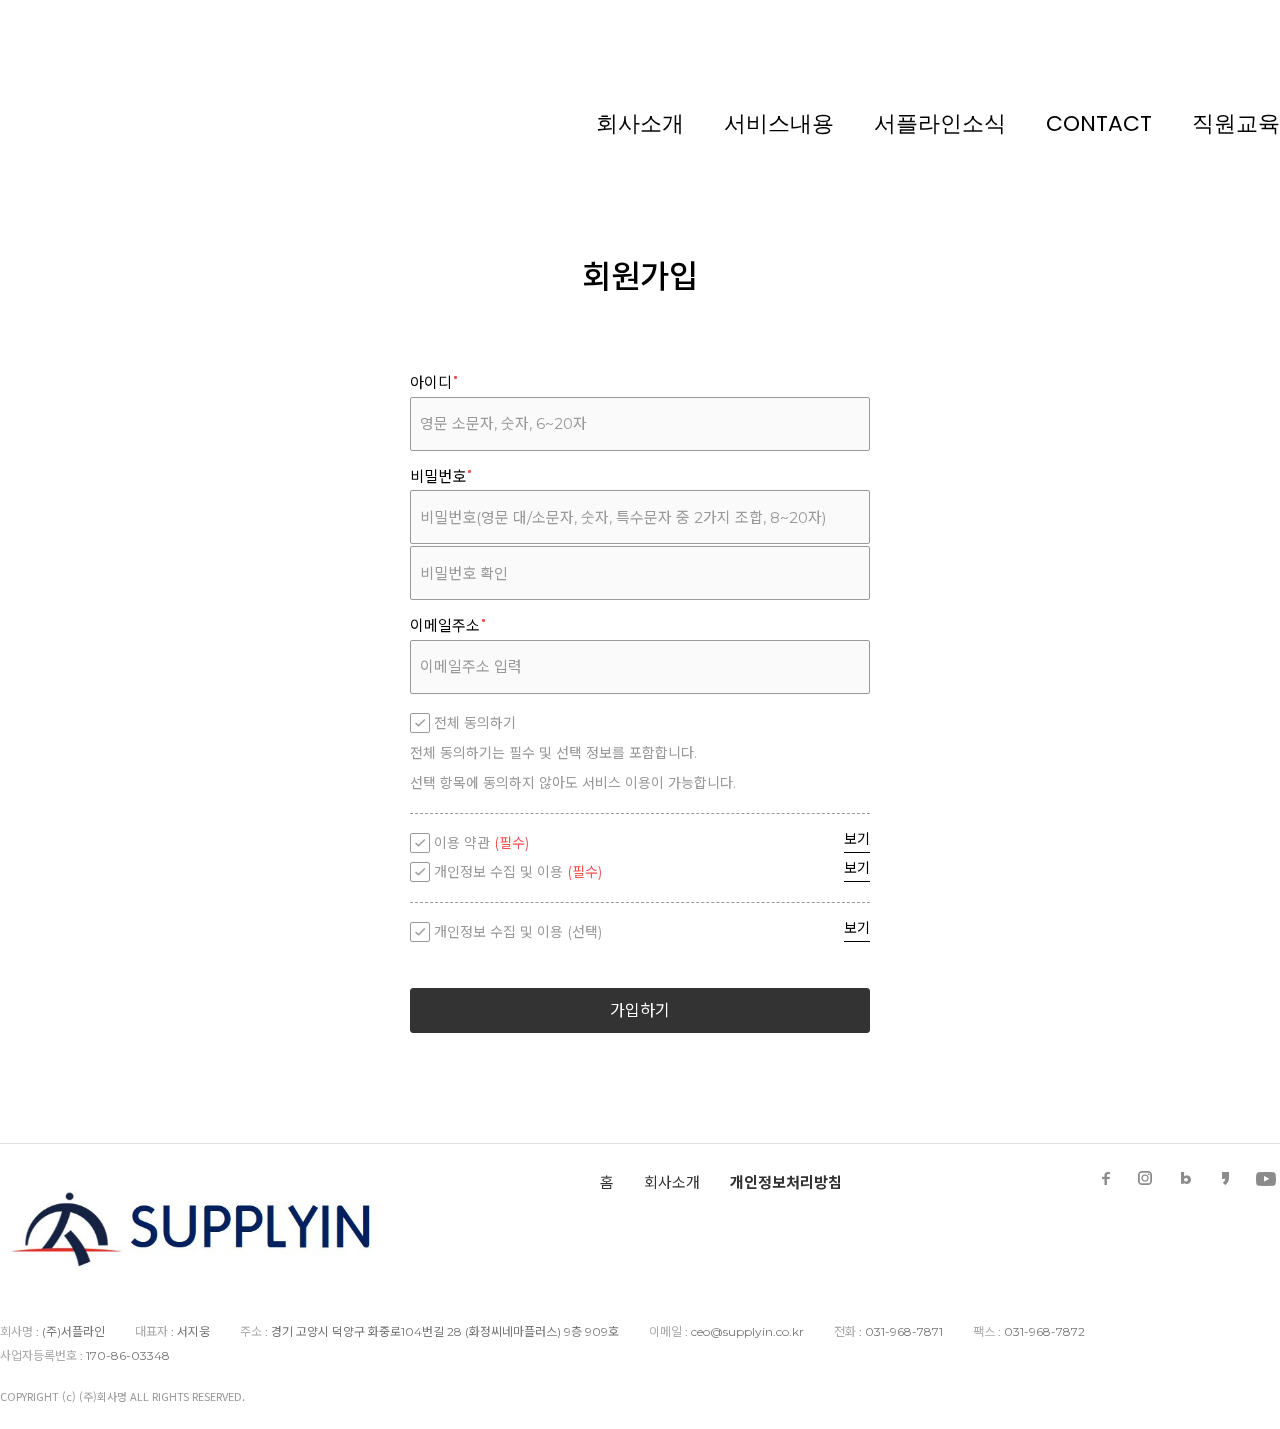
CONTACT (1099, 123)
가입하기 (640, 1010)
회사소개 (640, 123)
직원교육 (1236, 123)
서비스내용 (779, 123)
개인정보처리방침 (786, 1182)
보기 (857, 839)
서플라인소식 (940, 123)
